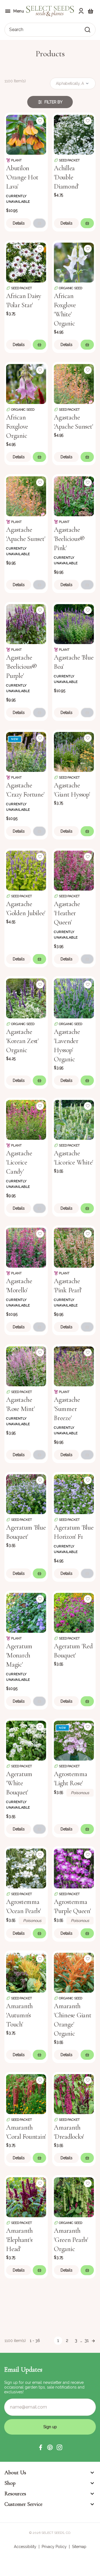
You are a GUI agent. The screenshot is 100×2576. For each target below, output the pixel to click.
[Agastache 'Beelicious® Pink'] (74, 496)
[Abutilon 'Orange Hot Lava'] (26, 134)
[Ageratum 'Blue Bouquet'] (26, 1494)
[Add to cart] (39, 223)
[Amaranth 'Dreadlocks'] (74, 2094)
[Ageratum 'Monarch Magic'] (26, 1612)
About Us (15, 2473)
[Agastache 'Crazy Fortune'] (26, 751)
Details (19, 223)
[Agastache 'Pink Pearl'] (74, 1247)
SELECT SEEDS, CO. (56, 2533)
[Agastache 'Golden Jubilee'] (26, 870)
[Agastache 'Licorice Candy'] (26, 1119)
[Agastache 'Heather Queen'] (74, 870)
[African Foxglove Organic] (26, 383)
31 (87, 2340)
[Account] (81, 11)
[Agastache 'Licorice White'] (74, 1119)
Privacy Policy (54, 2547)
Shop (10, 2483)
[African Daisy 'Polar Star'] (26, 262)
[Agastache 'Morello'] (26, 1247)
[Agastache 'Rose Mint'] (26, 1366)
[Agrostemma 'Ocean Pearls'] (26, 1868)
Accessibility (25, 2547)
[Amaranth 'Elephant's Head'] (26, 2197)
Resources (15, 2494)
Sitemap (79, 2547)
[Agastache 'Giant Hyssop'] (74, 751)
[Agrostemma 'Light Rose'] (74, 1740)
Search (16, 30)
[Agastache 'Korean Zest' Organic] (26, 998)
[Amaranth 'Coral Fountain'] (26, 2094)
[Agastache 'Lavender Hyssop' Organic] (74, 998)
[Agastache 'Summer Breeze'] (74, 1366)
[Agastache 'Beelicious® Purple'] (26, 624)
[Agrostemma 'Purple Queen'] (74, 1868)
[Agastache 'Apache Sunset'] (74, 383)
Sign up (50, 2427)
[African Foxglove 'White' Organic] (74, 262)
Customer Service (23, 2504)
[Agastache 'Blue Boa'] (74, 624)
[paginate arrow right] (93, 2341)
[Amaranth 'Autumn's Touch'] (26, 1972)
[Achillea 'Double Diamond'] (74, 134)
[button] (41, 2447)
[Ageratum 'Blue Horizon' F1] (74, 1494)
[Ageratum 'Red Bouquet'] (74, 1612)
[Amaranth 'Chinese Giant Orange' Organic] (74, 1972)
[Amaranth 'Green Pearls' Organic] (74, 2197)
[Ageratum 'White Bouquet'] (26, 1740)
